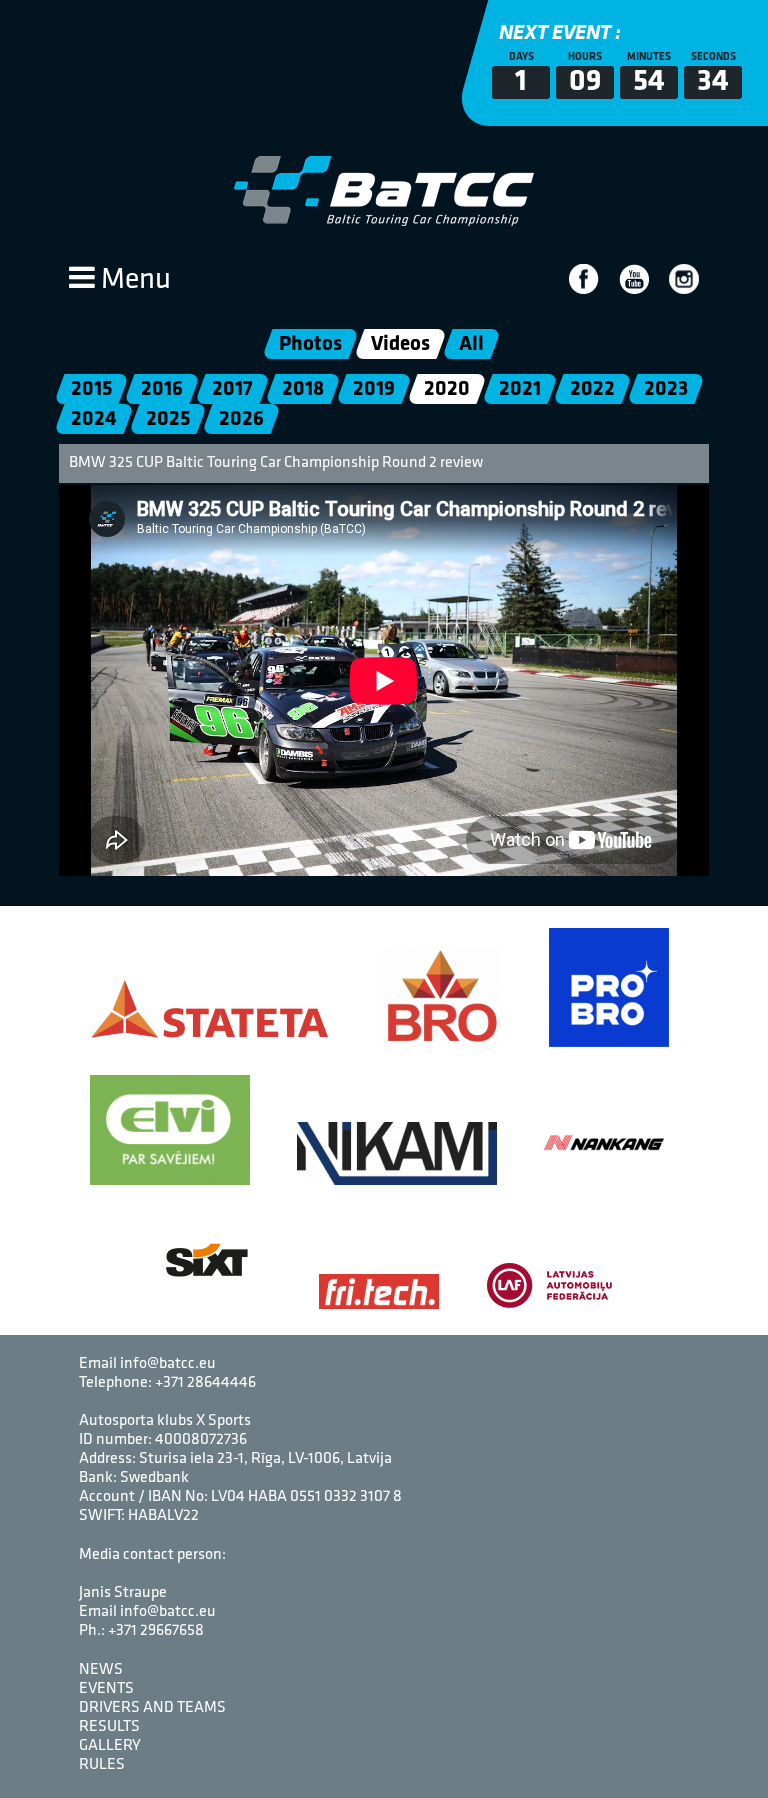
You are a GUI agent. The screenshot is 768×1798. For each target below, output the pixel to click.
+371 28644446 (205, 1383)
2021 (520, 389)
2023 (666, 389)
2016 (162, 389)
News (101, 1670)
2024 (94, 419)
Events (106, 1689)
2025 (168, 419)
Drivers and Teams (152, 1708)
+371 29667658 (156, 1631)
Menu (133, 280)
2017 (232, 389)
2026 (241, 419)
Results (109, 1727)
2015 (91, 389)
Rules (102, 1765)
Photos (310, 344)
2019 (374, 389)
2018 (303, 389)
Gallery (110, 1746)
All (471, 344)
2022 (592, 389)
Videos (400, 344)
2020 (447, 389)
